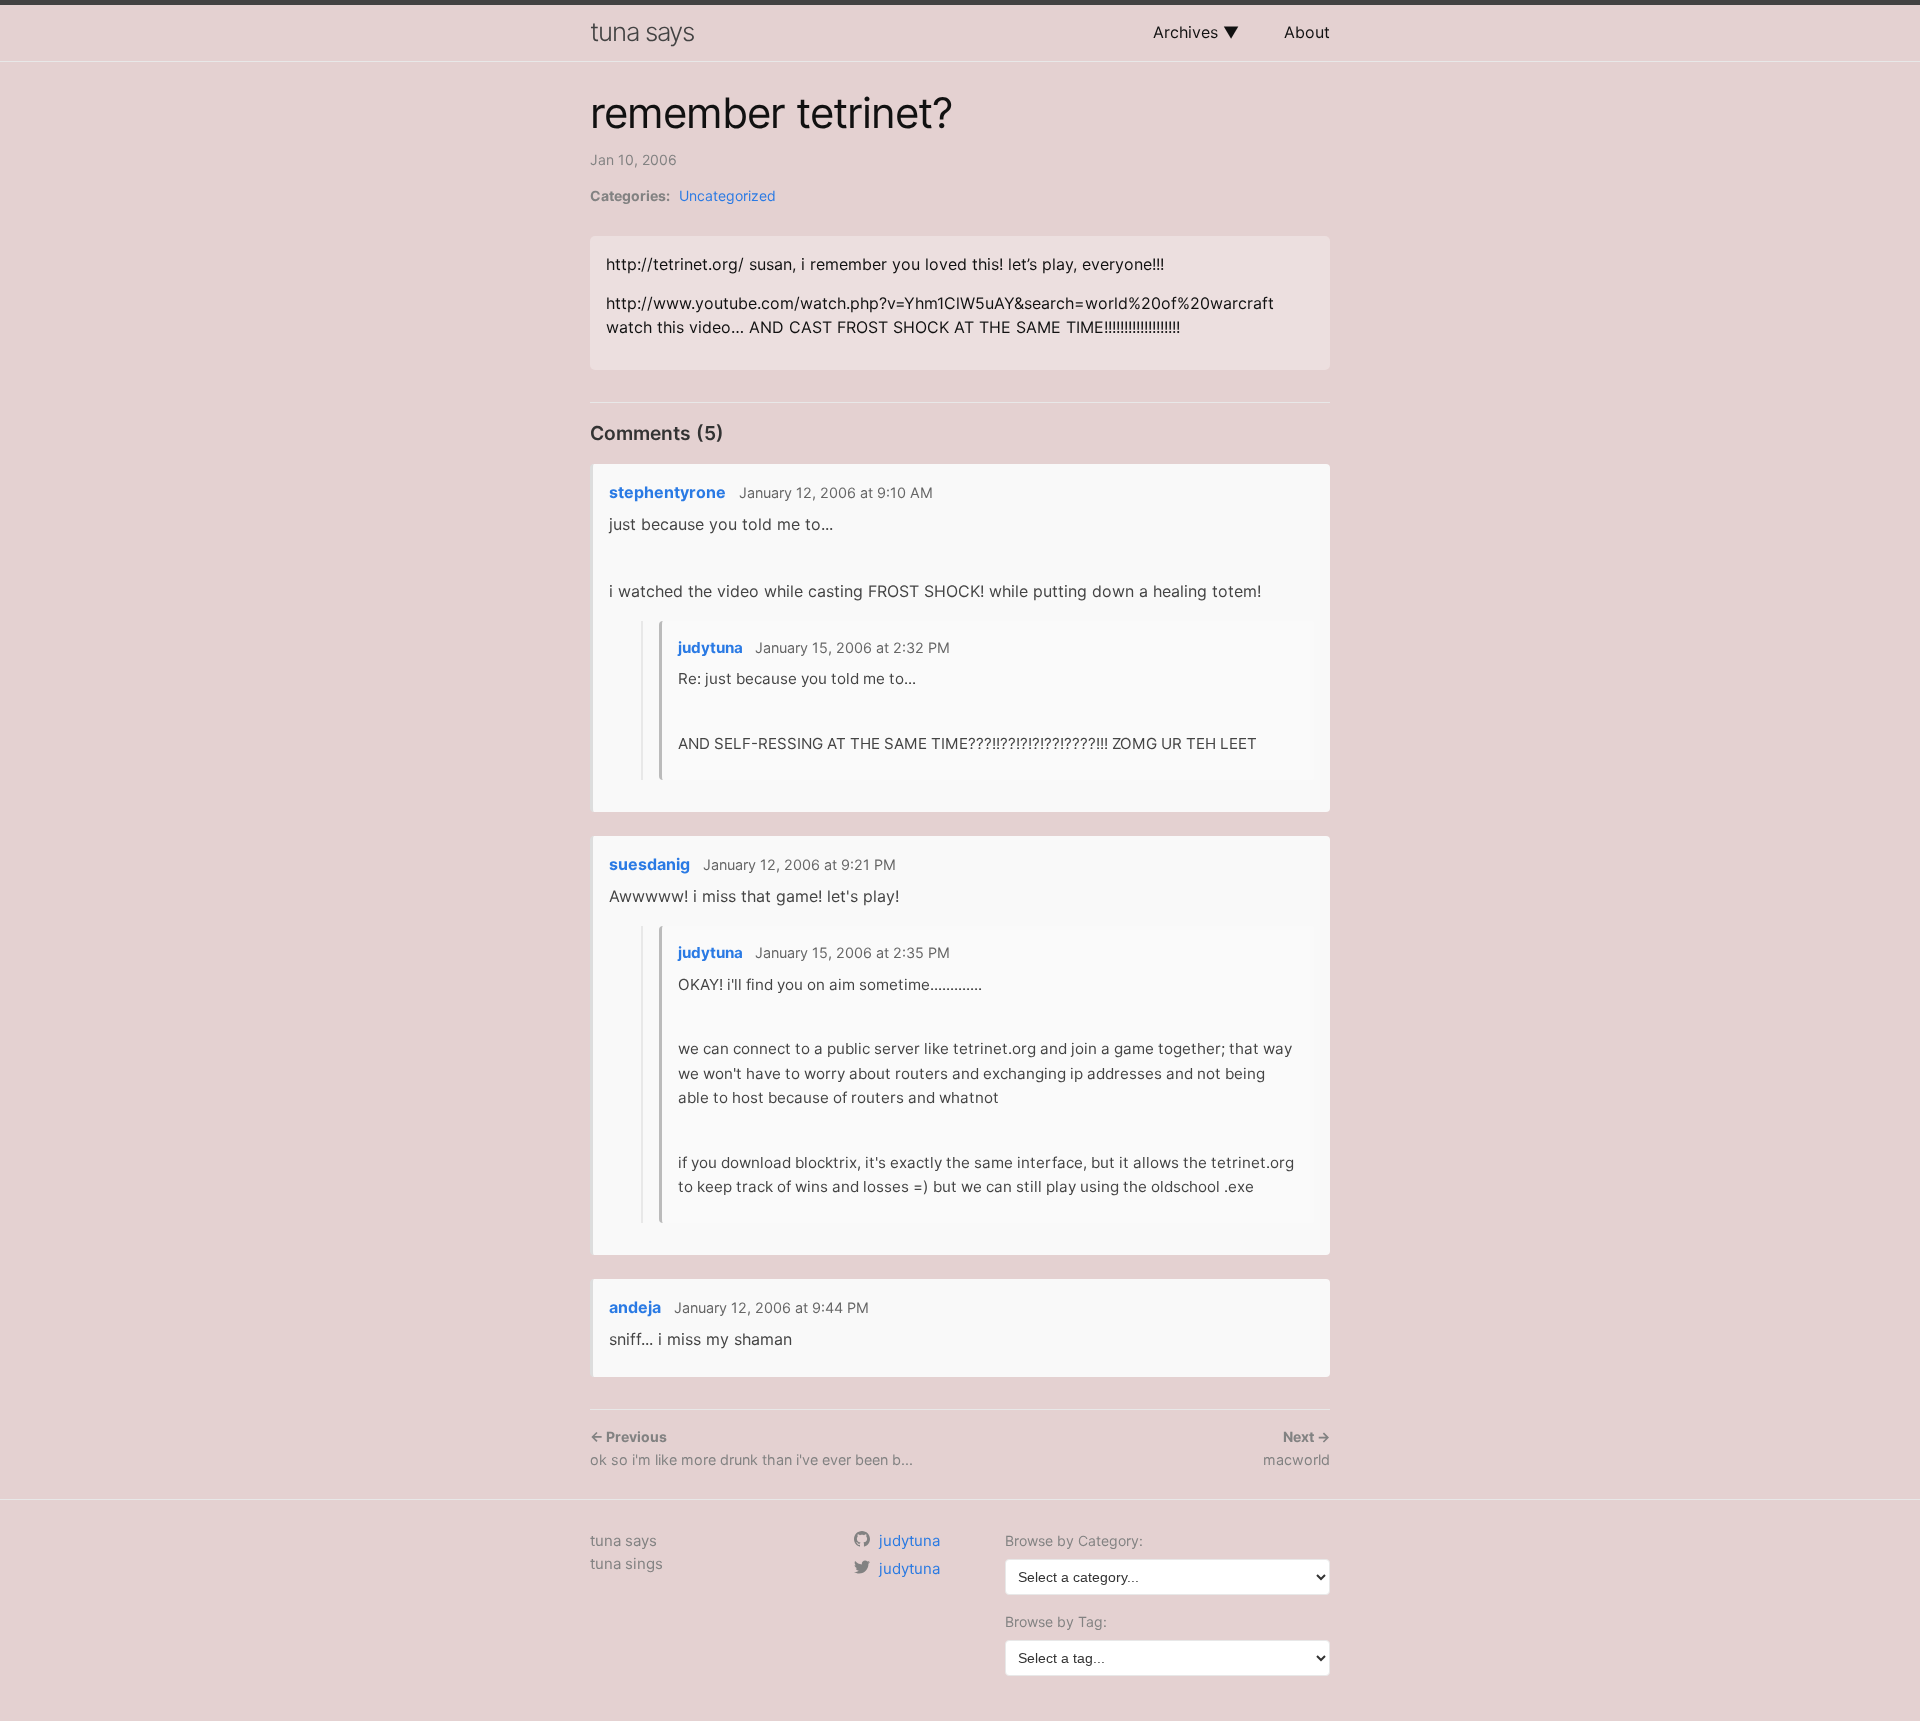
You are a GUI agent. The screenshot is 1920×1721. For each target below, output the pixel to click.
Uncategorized (727, 195)
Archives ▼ (1196, 32)
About (1307, 32)
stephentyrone (667, 492)
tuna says (642, 31)
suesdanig (649, 864)
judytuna (710, 647)
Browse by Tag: (1056, 1621)
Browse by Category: (1074, 1540)
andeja (635, 1307)
